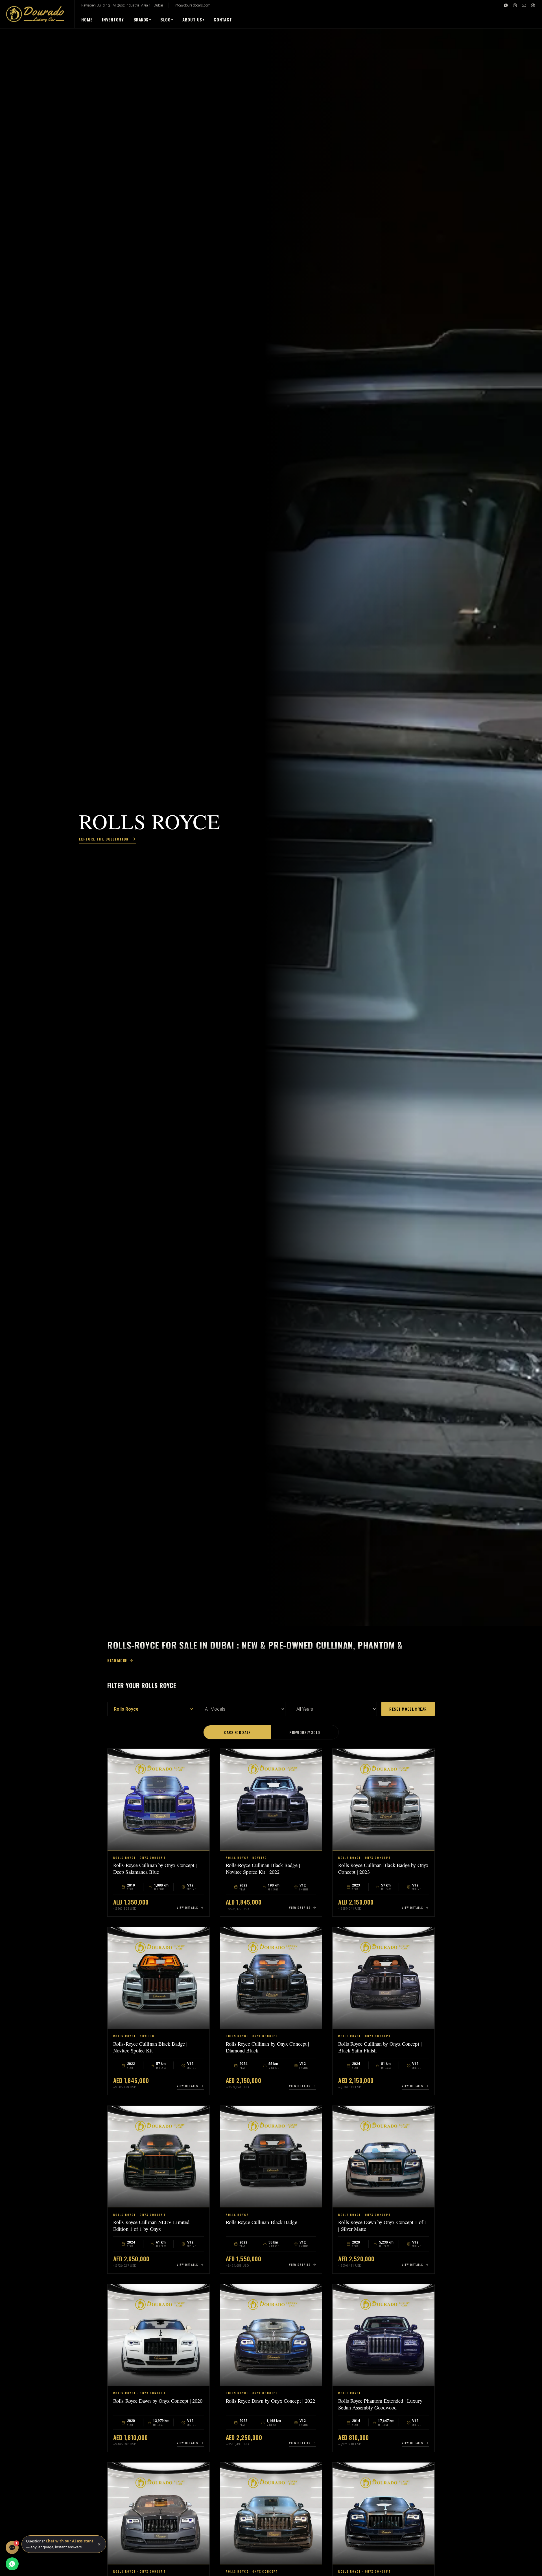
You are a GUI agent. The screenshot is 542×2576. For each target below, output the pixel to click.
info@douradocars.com (192, 5)
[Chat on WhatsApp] (12, 2564)
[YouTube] (524, 5)
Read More (117, 1660)
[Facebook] (533, 5)
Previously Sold (305, 1732)
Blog (166, 19)
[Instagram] (515, 5)
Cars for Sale (237, 1732)
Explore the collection (104, 839)
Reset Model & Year (408, 1709)
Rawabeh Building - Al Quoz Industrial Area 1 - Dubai (122, 5)
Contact (223, 19)
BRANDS (142, 19)
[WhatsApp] (506, 5)
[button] (64, 2544)
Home (87, 19)
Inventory (113, 19)
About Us (192, 19)
